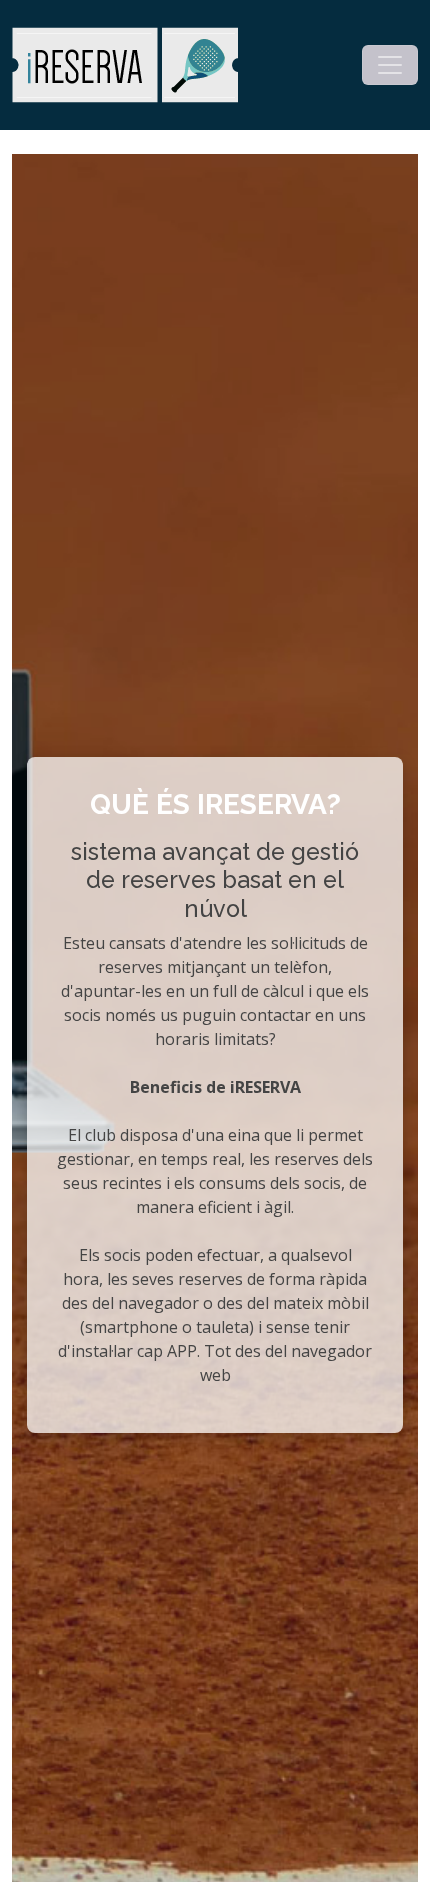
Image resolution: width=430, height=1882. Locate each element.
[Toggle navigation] (390, 65)
